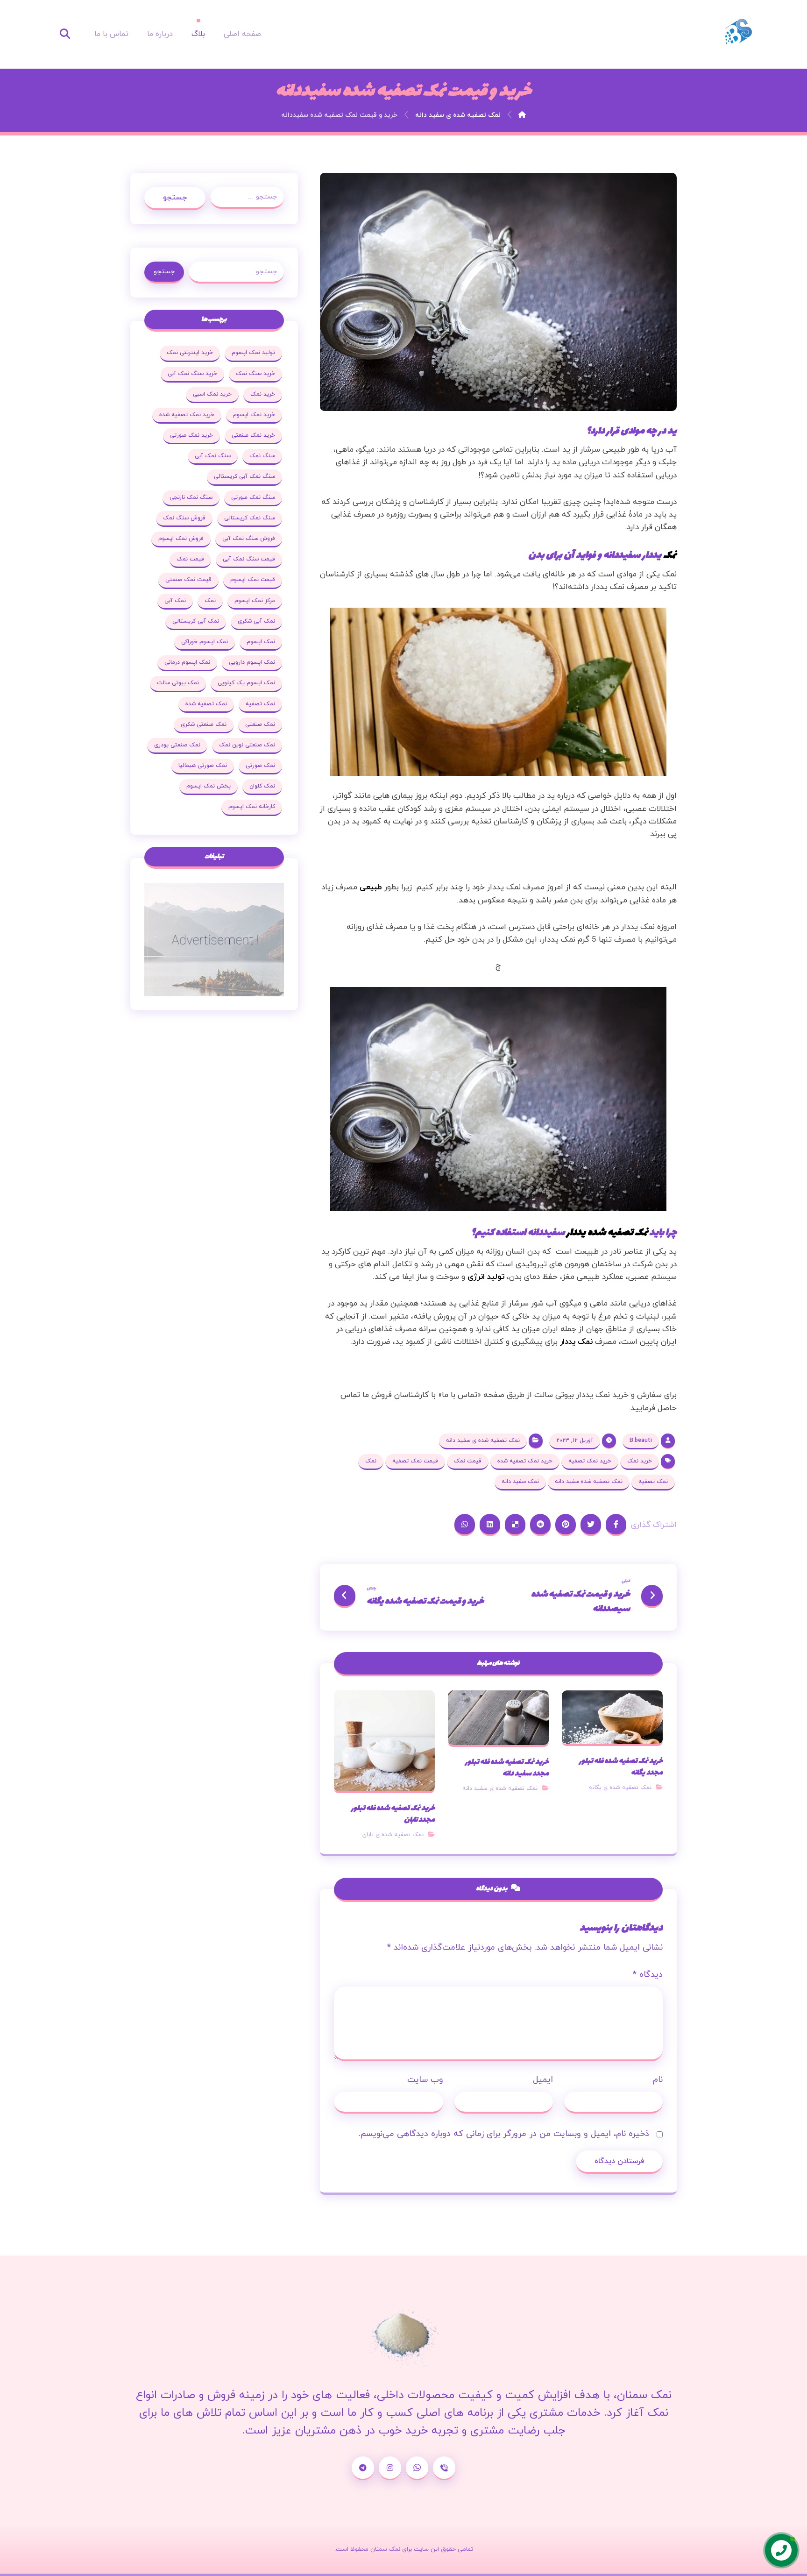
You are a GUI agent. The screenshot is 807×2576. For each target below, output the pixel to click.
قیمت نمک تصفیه (415, 1461)
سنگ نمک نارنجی (191, 497)
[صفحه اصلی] (522, 115)
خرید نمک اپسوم (254, 415)
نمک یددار (576, 1342)
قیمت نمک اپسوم (253, 580)
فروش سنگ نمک (184, 518)
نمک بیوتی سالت (178, 683)
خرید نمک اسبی (212, 394)
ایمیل (543, 2080)
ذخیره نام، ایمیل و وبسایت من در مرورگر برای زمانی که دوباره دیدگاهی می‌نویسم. (504, 2134)
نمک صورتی (260, 766)
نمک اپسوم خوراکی (205, 642)
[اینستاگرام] (390, 2468)
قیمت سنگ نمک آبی (249, 559)
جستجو (175, 198)
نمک (670, 556)
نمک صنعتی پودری (177, 745)
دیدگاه (648, 1975)
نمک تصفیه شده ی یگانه (620, 1788)
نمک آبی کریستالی (196, 621)
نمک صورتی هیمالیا (203, 766)
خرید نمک (640, 1461)
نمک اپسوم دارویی (252, 662)
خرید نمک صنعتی (253, 435)
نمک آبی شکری (256, 621)
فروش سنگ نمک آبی (249, 539)
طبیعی (371, 887)
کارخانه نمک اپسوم (252, 807)
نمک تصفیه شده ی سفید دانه (483, 1441)
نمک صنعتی (260, 724)
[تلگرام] (363, 2468)
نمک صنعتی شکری (204, 724)
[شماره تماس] (444, 2468)
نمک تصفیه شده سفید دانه (589, 1482)
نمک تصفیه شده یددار (608, 1233)
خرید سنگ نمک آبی (192, 374)
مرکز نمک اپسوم (255, 601)
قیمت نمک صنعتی (188, 580)
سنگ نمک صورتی (253, 497)
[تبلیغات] (214, 940)
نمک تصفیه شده (206, 704)
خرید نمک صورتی (191, 435)
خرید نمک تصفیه (590, 1461)
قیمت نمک (468, 1461)
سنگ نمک (262, 456)
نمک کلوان (262, 786)
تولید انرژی (486, 1277)
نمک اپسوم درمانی (187, 662)
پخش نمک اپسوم (209, 786)
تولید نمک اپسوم (253, 353)
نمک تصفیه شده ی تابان (393, 1835)
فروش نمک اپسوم (181, 539)
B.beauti (641, 1441)
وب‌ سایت (425, 2080)
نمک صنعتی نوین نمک (247, 745)
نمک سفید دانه (520, 1482)
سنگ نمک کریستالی (250, 518)
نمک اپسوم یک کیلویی (246, 683)
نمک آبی (175, 601)
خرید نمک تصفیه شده (525, 1461)
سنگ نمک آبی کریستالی (244, 476)
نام (658, 2080)
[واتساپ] (417, 2468)
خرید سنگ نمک (255, 374)
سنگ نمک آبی (213, 456)
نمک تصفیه (653, 1482)
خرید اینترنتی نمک (190, 353)
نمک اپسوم (261, 642)
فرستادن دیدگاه (619, 2161)
